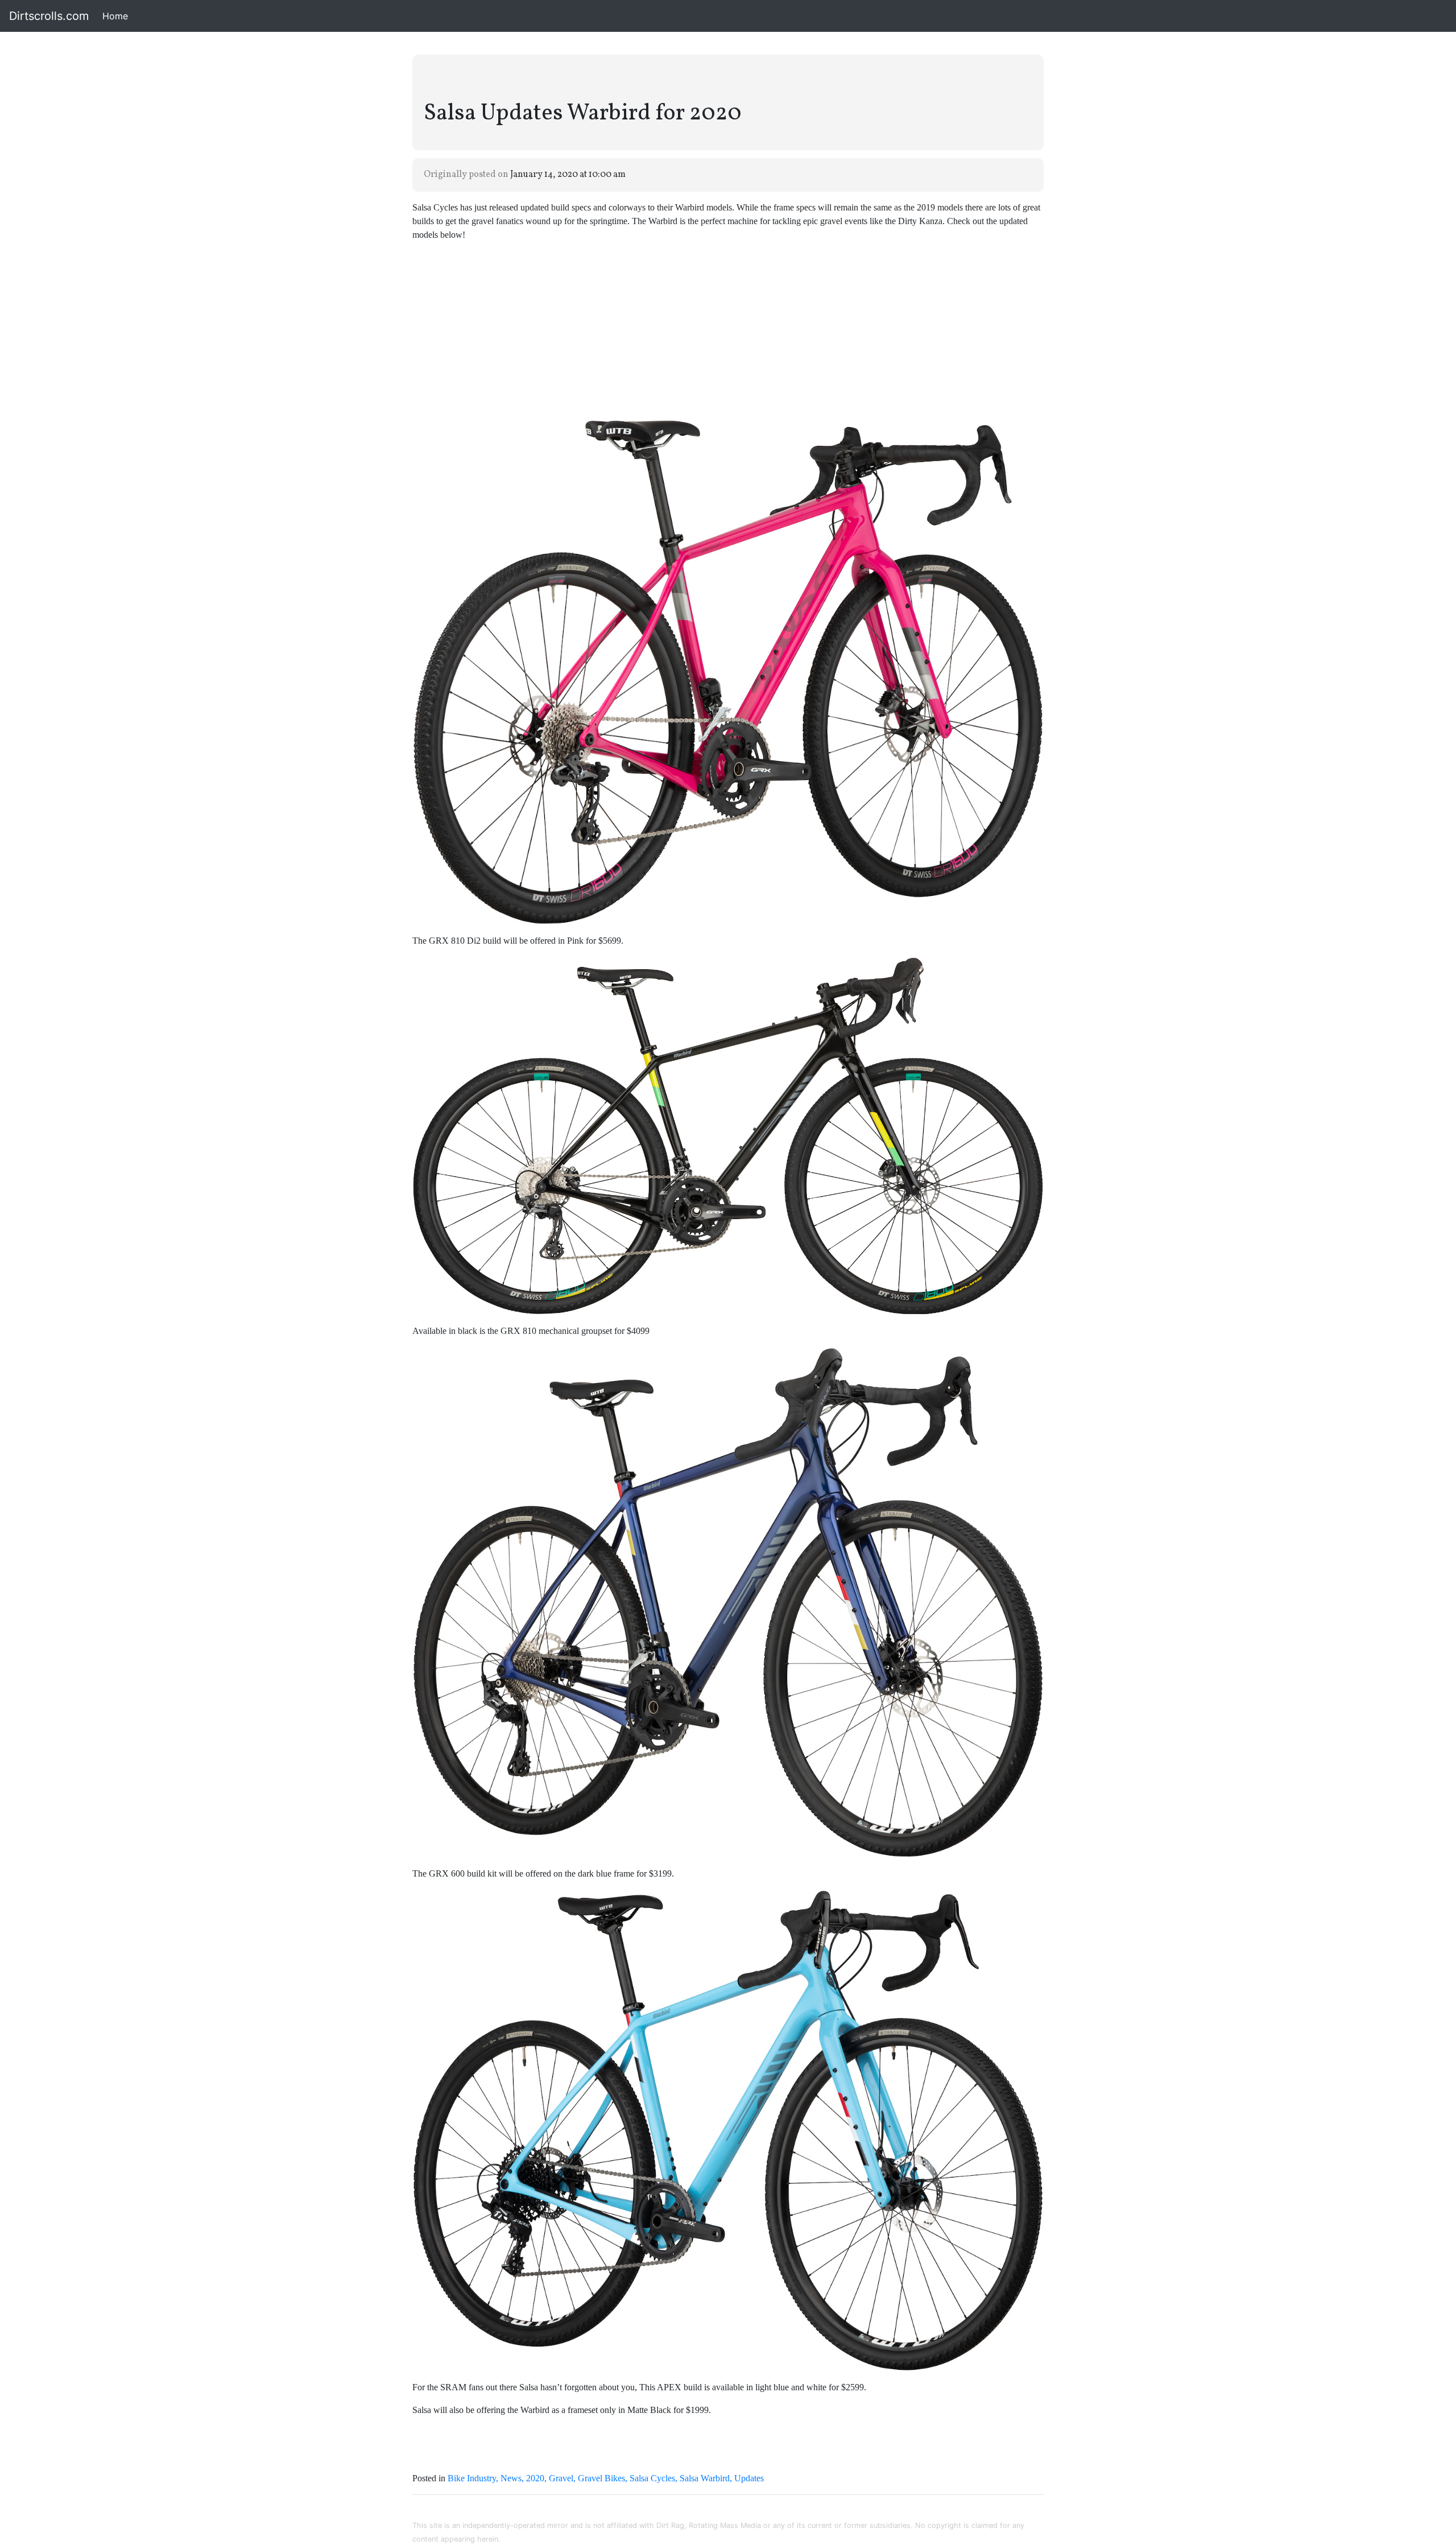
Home (117, 16)
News (511, 2478)
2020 (535, 2478)
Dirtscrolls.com (49, 16)
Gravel (561, 2478)
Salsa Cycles (652, 2478)
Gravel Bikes (601, 2478)
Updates (749, 2478)
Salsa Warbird (705, 2478)
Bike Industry (472, 2478)
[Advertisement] (728, 330)
